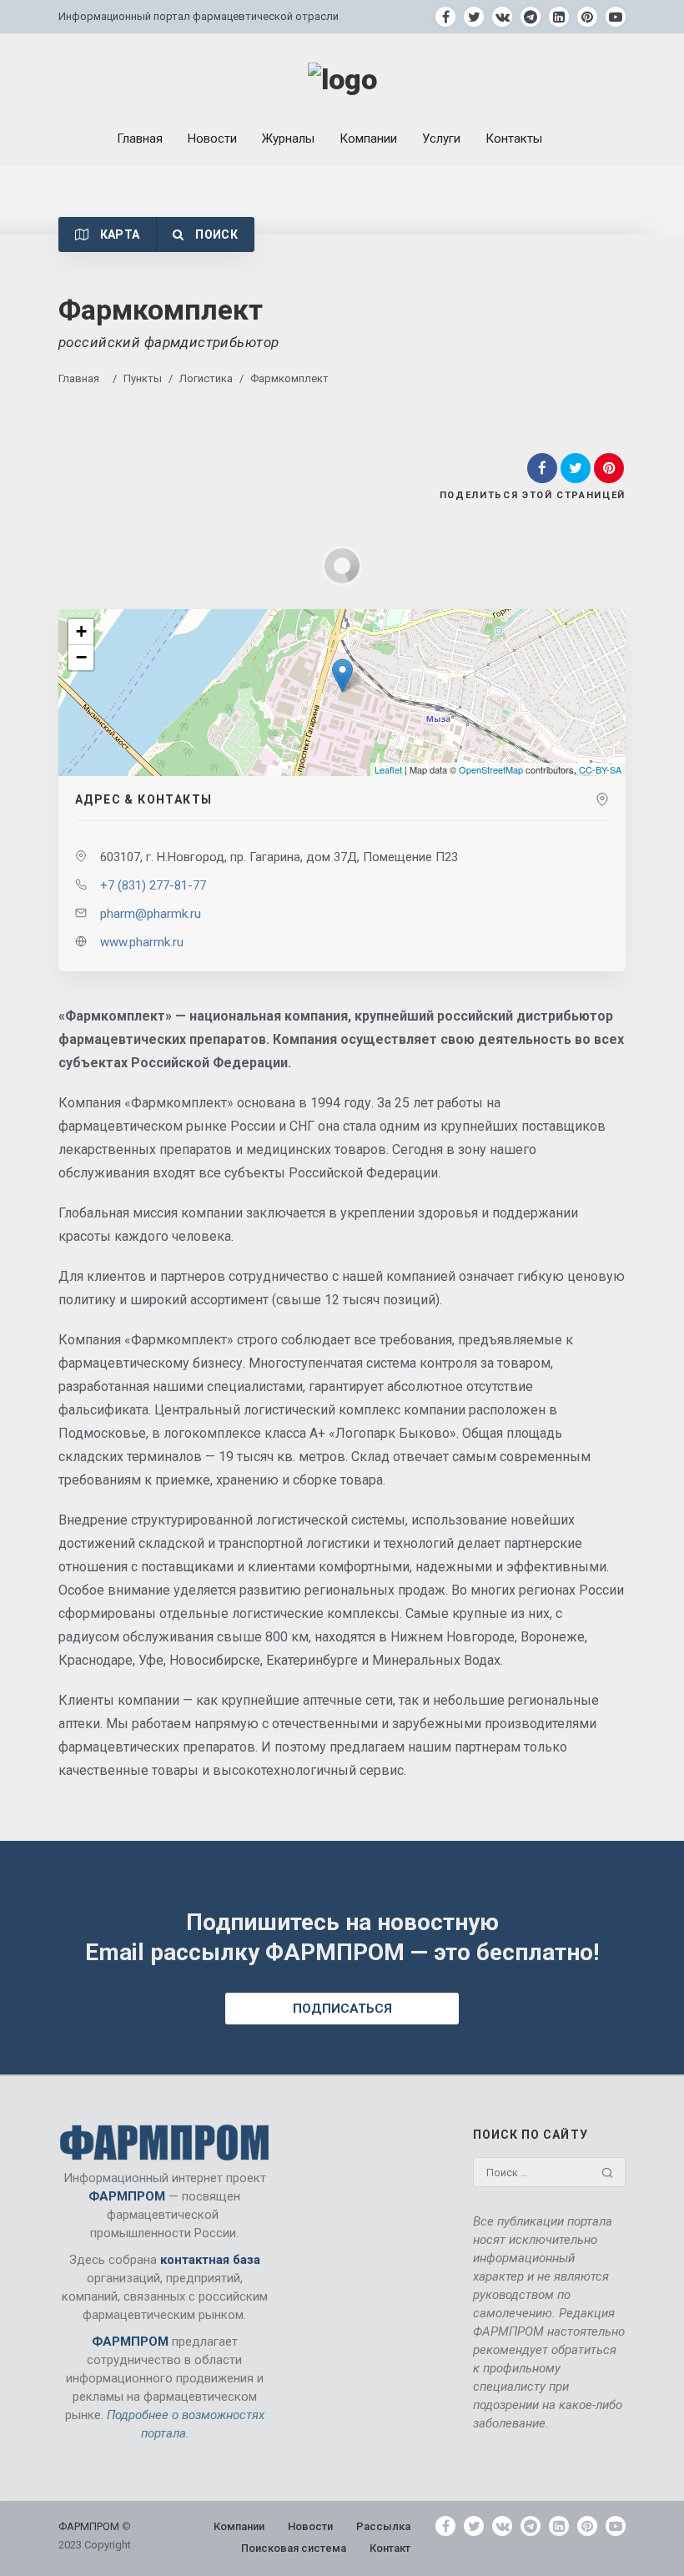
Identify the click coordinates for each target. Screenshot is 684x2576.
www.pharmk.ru (142, 942)
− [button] (81, 657)
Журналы (288, 139)
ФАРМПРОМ (90, 2526)
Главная (140, 139)
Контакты (514, 139)
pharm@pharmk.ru (151, 914)
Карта (118, 234)
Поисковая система (294, 2548)
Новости (212, 139)
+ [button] (81, 631)
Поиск (215, 234)
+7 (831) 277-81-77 (153, 885)
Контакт (390, 2548)
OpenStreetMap (491, 769)
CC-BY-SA (600, 769)
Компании (368, 139)
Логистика (206, 378)
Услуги (441, 139)
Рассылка (383, 2526)
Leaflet (388, 769)
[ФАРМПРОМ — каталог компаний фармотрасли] (342, 80)
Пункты (143, 378)
